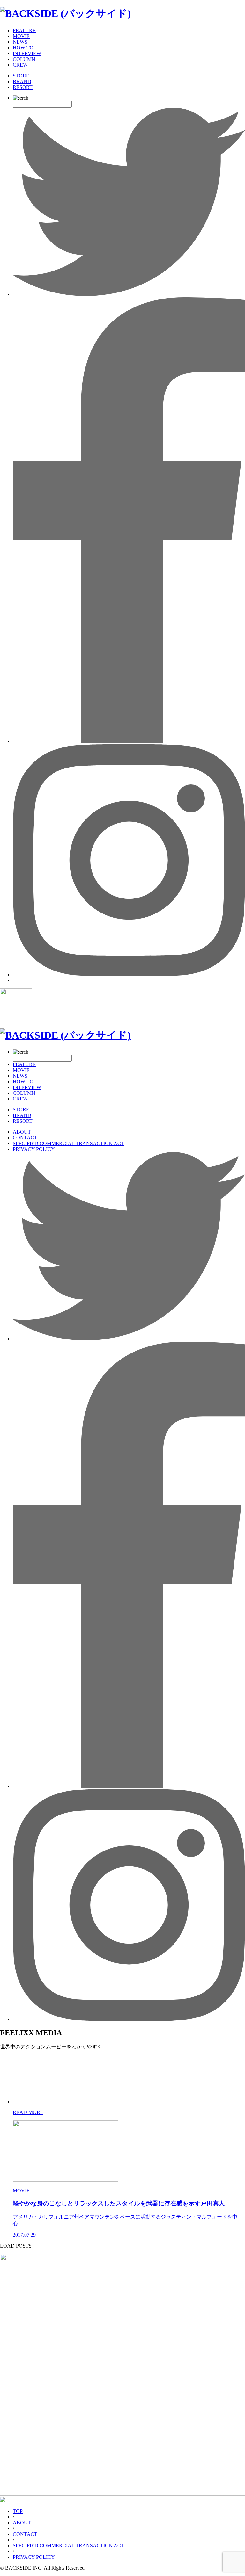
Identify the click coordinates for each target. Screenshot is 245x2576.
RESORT (23, 87)
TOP (18, 2511)
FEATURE (24, 30)
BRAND (22, 81)
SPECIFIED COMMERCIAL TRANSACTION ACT (68, 1143)
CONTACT (25, 1138)
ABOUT (22, 1132)
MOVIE (21, 36)
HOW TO (23, 48)
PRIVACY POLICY (34, 1149)
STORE (21, 76)
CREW (20, 65)
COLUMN (24, 59)
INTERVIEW (27, 53)
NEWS (20, 42)
